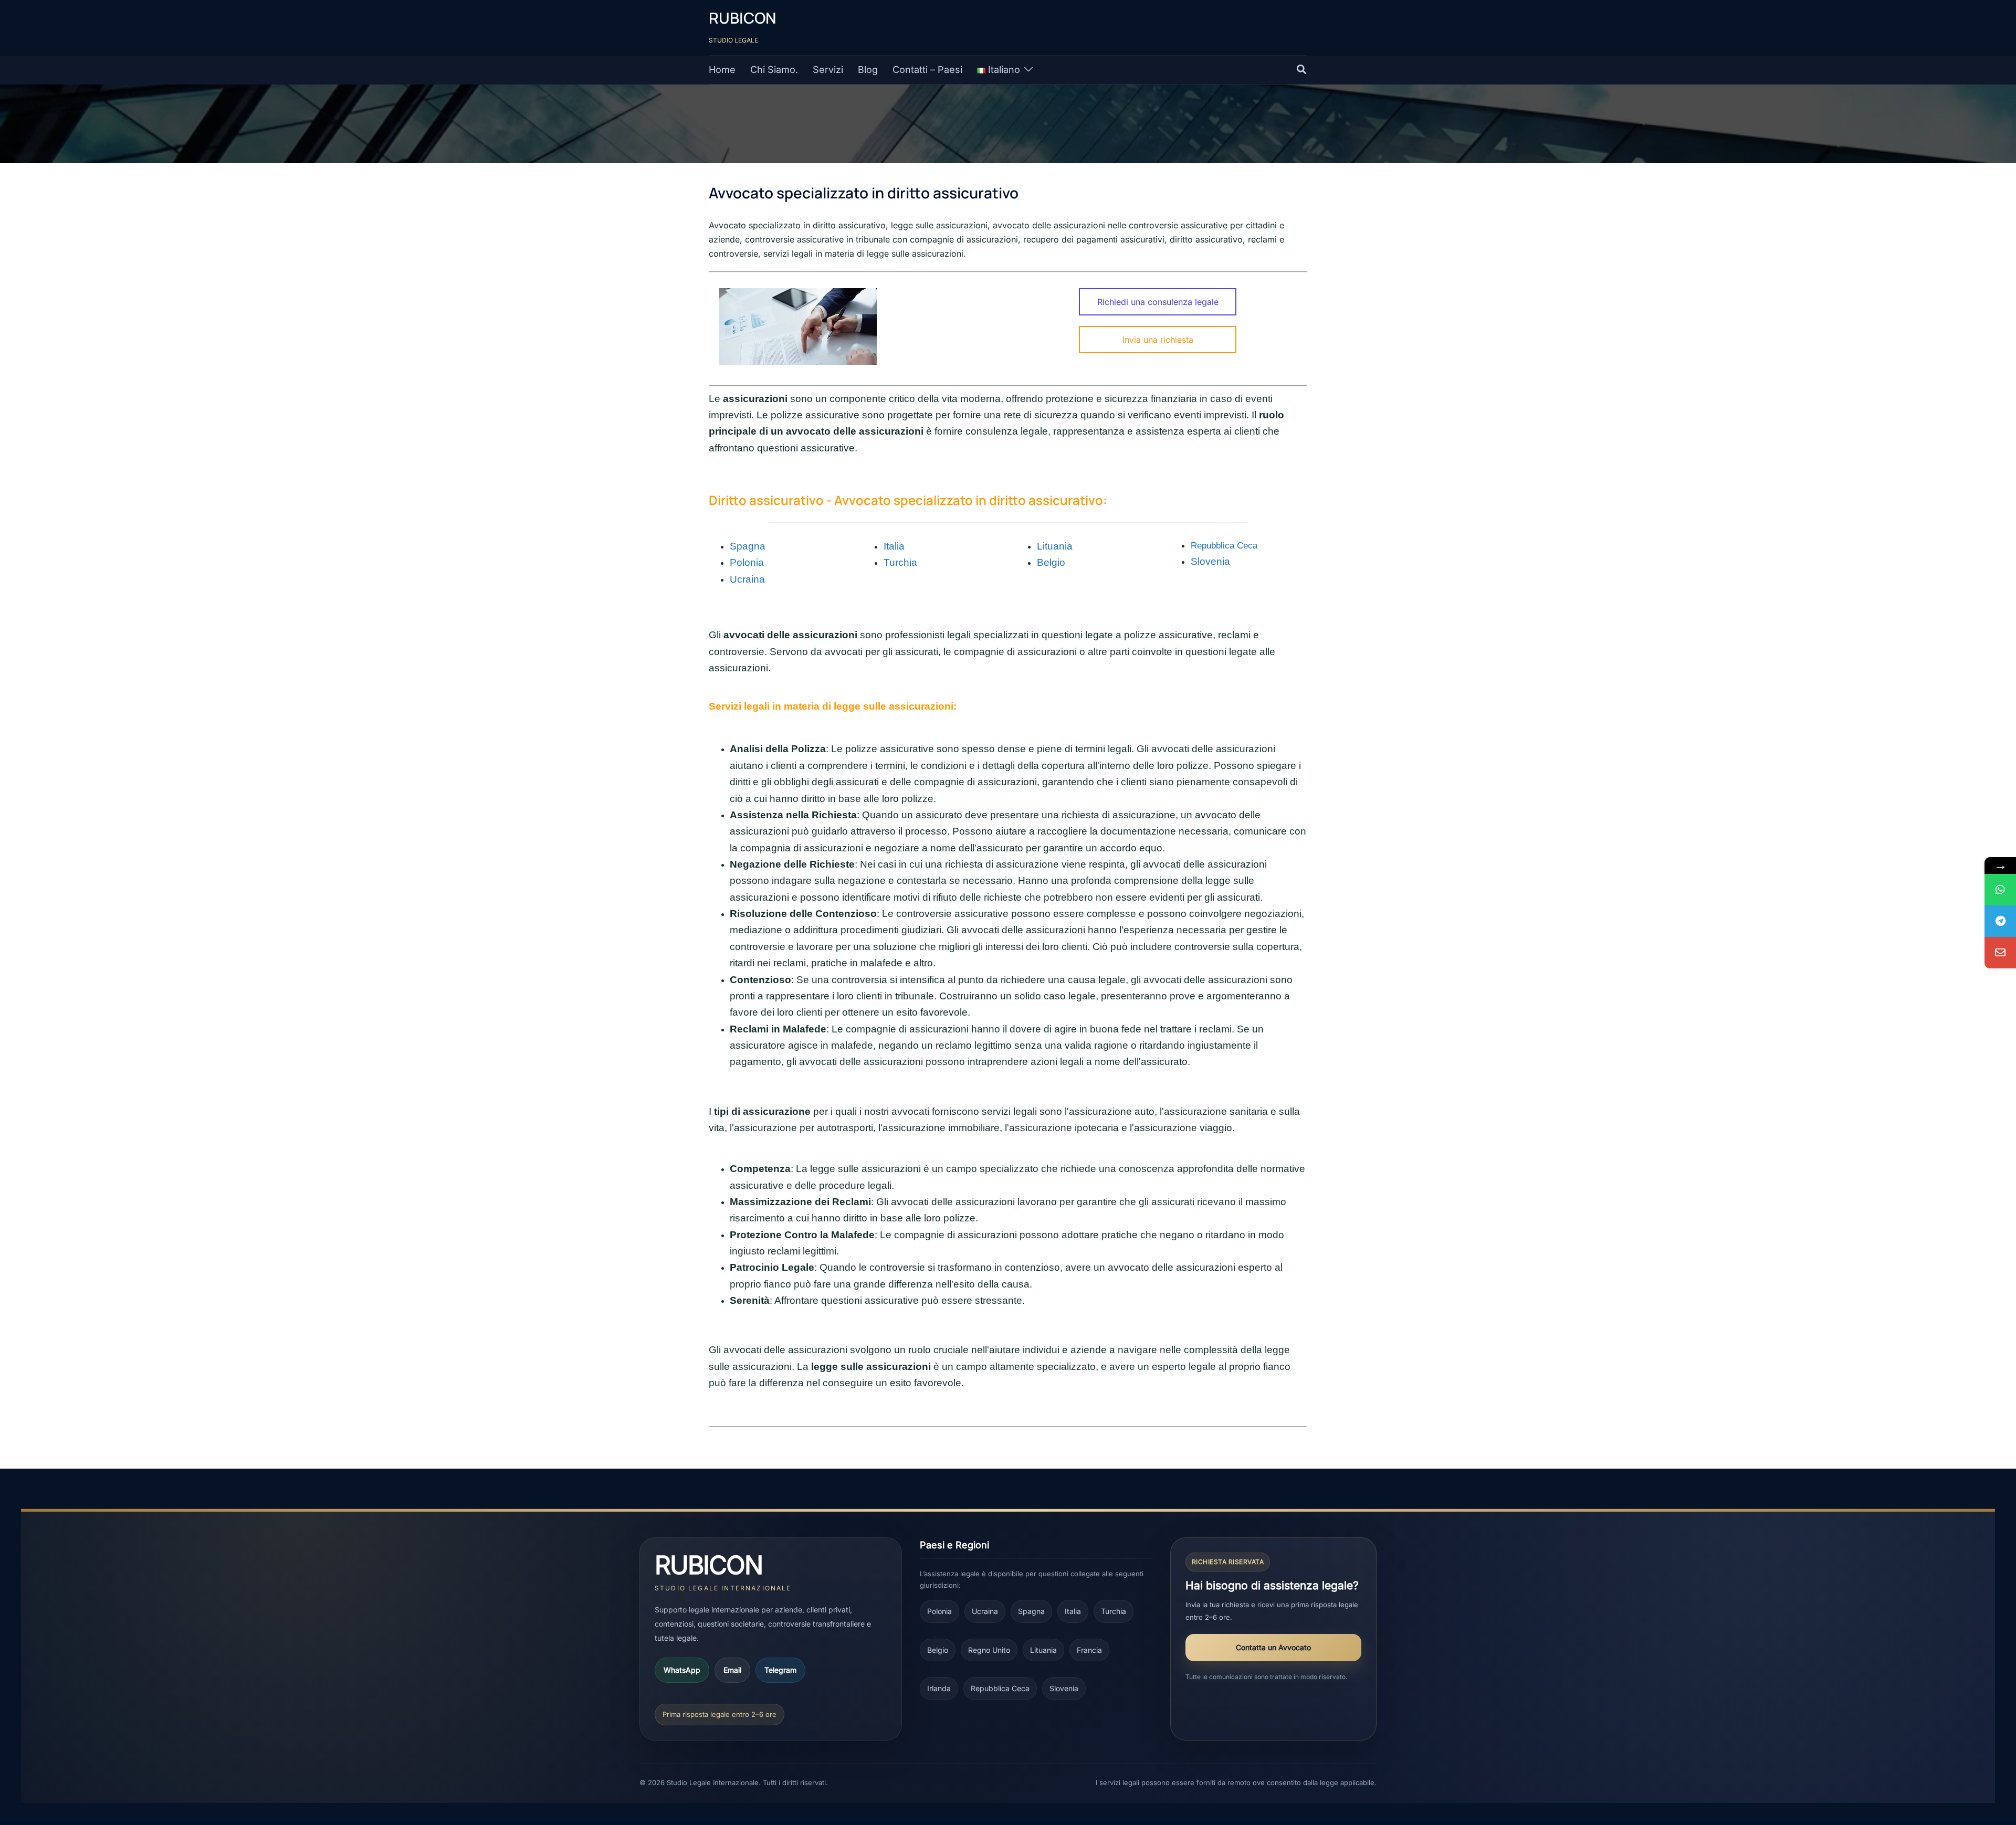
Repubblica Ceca (1224, 545)
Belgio (938, 1650)
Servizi (828, 70)
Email (732, 1670)
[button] (1302, 70)
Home (722, 70)
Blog (868, 70)
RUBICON (742, 18)
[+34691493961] (2000, 890)
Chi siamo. (774, 70)
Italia (894, 546)
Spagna (748, 546)
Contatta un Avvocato (1273, 1647)
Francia (1089, 1650)
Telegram (780, 1670)
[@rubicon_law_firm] (2000, 921)
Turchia (1114, 1611)
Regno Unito (989, 1650)
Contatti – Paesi (927, 70)
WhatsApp (682, 1670)
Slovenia (1064, 1688)
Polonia (747, 562)
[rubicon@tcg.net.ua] (2000, 953)
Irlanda (939, 1688)
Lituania (1055, 546)
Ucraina (985, 1611)
